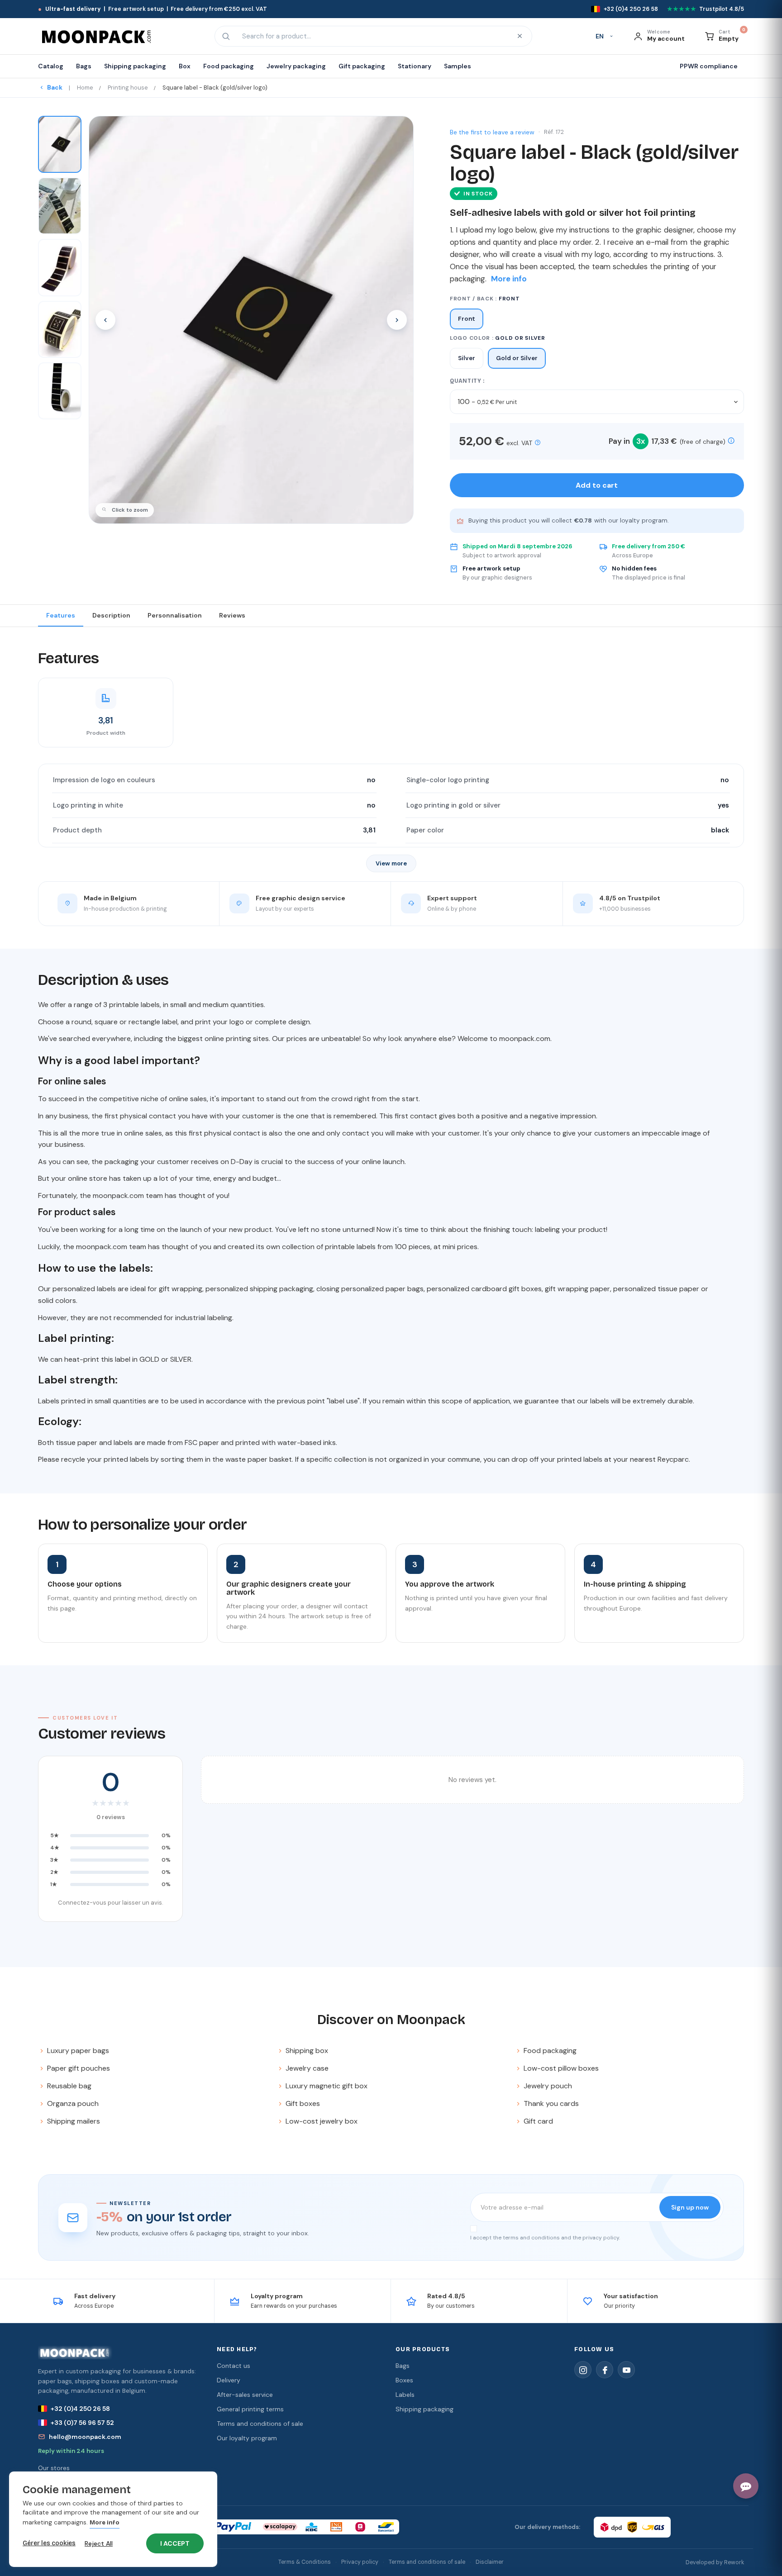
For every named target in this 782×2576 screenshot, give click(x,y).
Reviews (232, 615)
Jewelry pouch (548, 2086)
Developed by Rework (715, 2562)
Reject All (99, 2543)
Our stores (54, 2468)
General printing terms (250, 2409)
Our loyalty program (247, 2438)
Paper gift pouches (79, 2068)
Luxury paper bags (78, 2051)
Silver (467, 358)
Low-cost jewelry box (322, 2121)
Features (61, 615)
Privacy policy (360, 2562)
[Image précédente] (105, 320)
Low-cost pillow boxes (561, 2068)
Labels (405, 2395)
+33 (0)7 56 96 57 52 (82, 2423)
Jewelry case (307, 2068)
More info (105, 2523)
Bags (403, 2366)
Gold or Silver (517, 358)
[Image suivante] (397, 320)
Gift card (538, 2121)
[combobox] (372, 36)
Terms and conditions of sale (260, 2424)
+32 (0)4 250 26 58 (80, 2409)
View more (391, 863)
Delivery (229, 2380)
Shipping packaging (424, 2409)
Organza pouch (73, 2103)
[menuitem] (54, 66)
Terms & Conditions (305, 2562)
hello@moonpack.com (85, 2437)
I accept (175, 2543)
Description (111, 615)
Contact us (234, 2366)
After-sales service (245, 2395)
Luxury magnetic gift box (327, 2086)
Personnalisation (175, 615)
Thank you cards (551, 2103)
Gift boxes (303, 2103)
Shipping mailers (74, 2121)
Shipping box (307, 2051)
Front (467, 319)
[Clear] (520, 36)
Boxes (404, 2380)
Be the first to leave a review (492, 132)
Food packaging (550, 2051)
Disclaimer (490, 2562)
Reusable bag (69, 2086)
